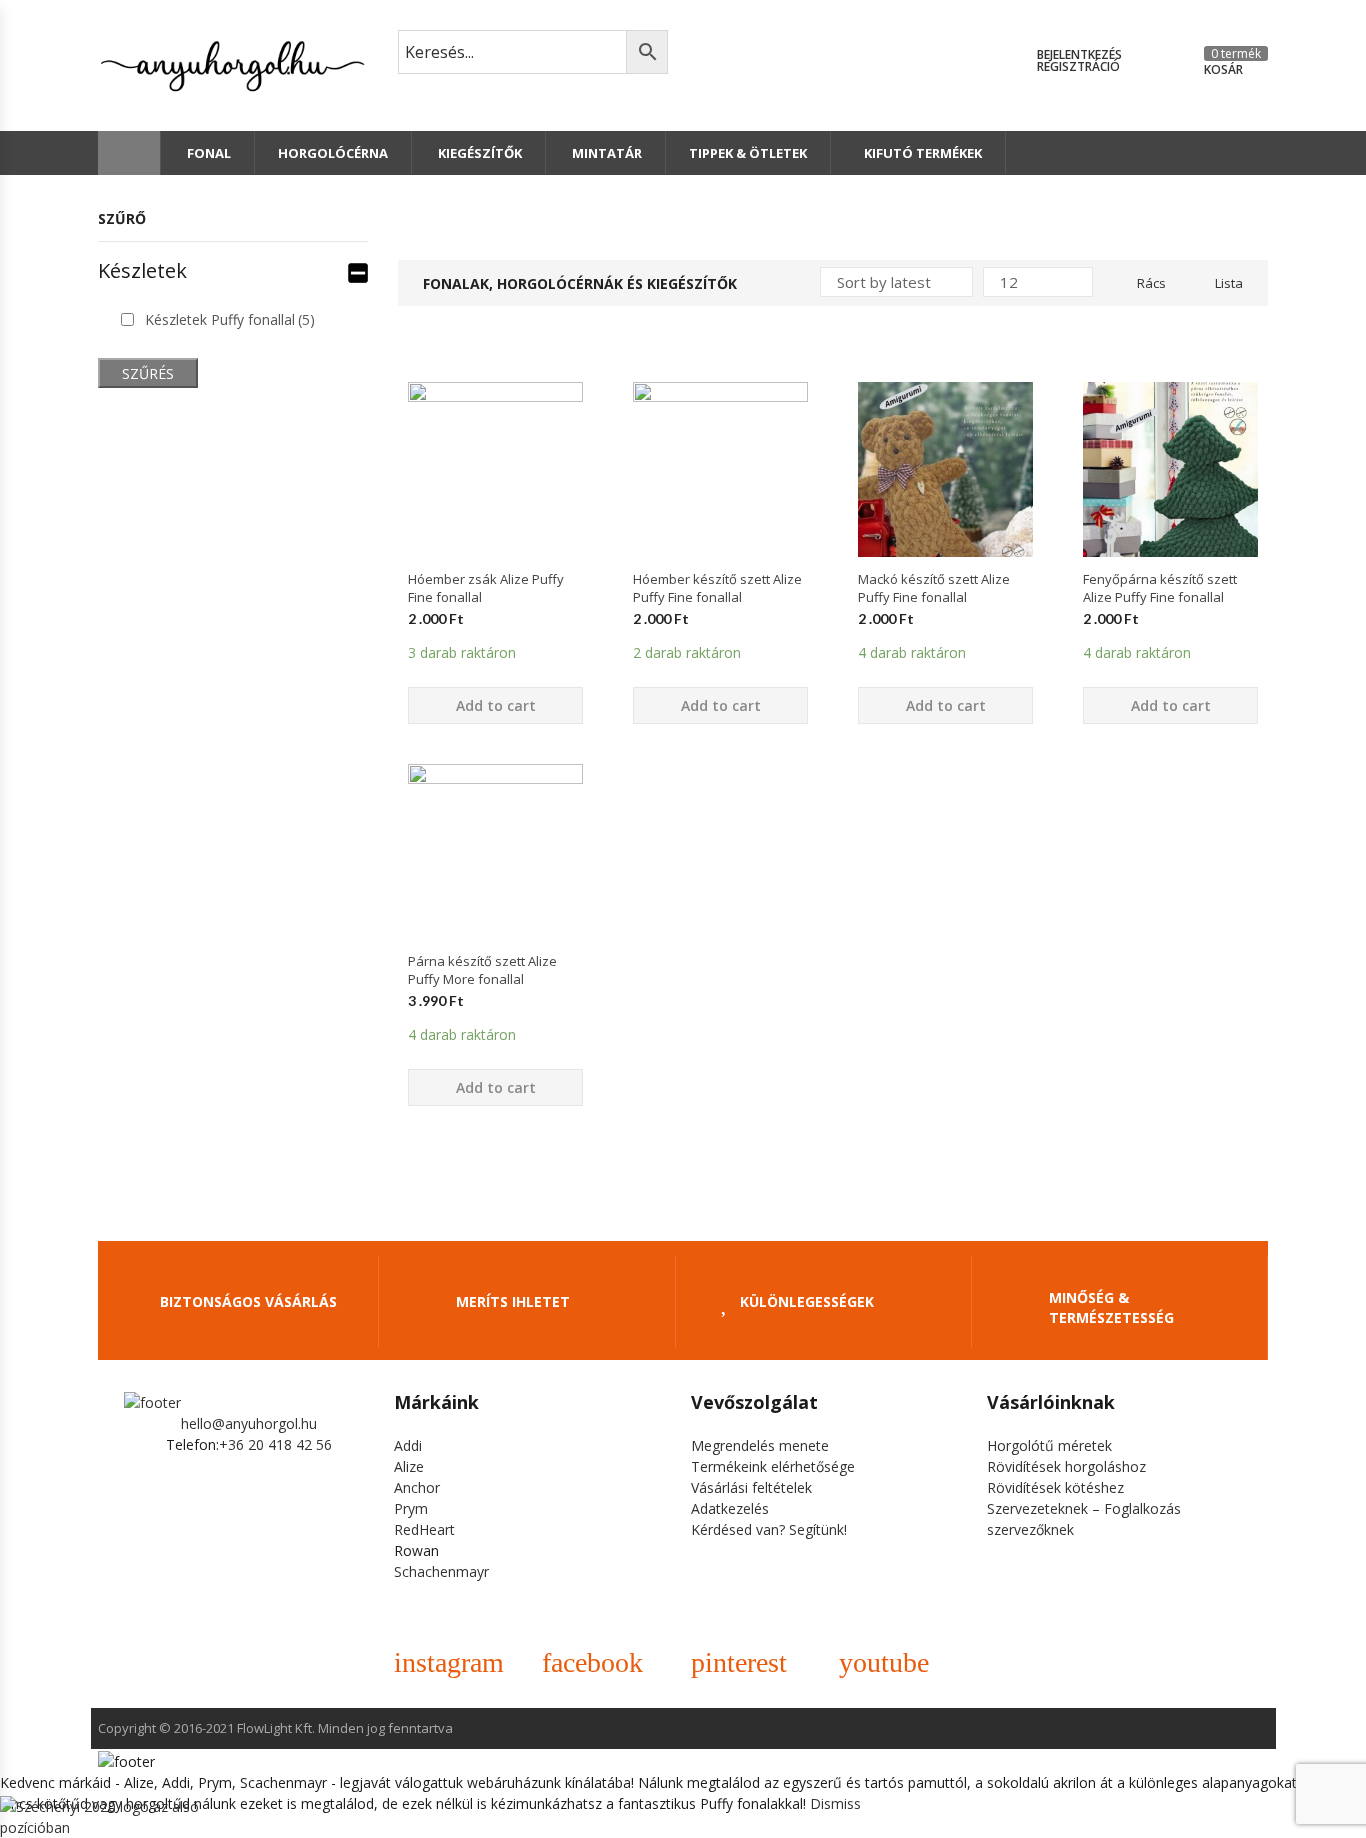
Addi (408, 1445)
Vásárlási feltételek (751, 1487)
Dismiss (835, 1803)
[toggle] (358, 271)
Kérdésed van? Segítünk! (769, 1529)
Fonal (207, 153)
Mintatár (605, 153)
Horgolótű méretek (1049, 1445)
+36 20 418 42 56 (275, 1444)
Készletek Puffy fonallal (230, 319)
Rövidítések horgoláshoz (1066, 1466)
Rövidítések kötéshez (1055, 1487)
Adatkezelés (730, 1508)
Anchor (417, 1487)
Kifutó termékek (923, 153)
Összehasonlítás (496, 592)
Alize (409, 1466)
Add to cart (496, 705)
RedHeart (424, 1529)
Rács (1151, 283)
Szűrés (148, 373)
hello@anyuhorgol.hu (249, 1423)
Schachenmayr (441, 1571)
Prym (411, 1508)
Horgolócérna (333, 153)
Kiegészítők (478, 153)
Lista (1229, 283)
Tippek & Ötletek (748, 153)
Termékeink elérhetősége (773, 1466)
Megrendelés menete (760, 1445)
